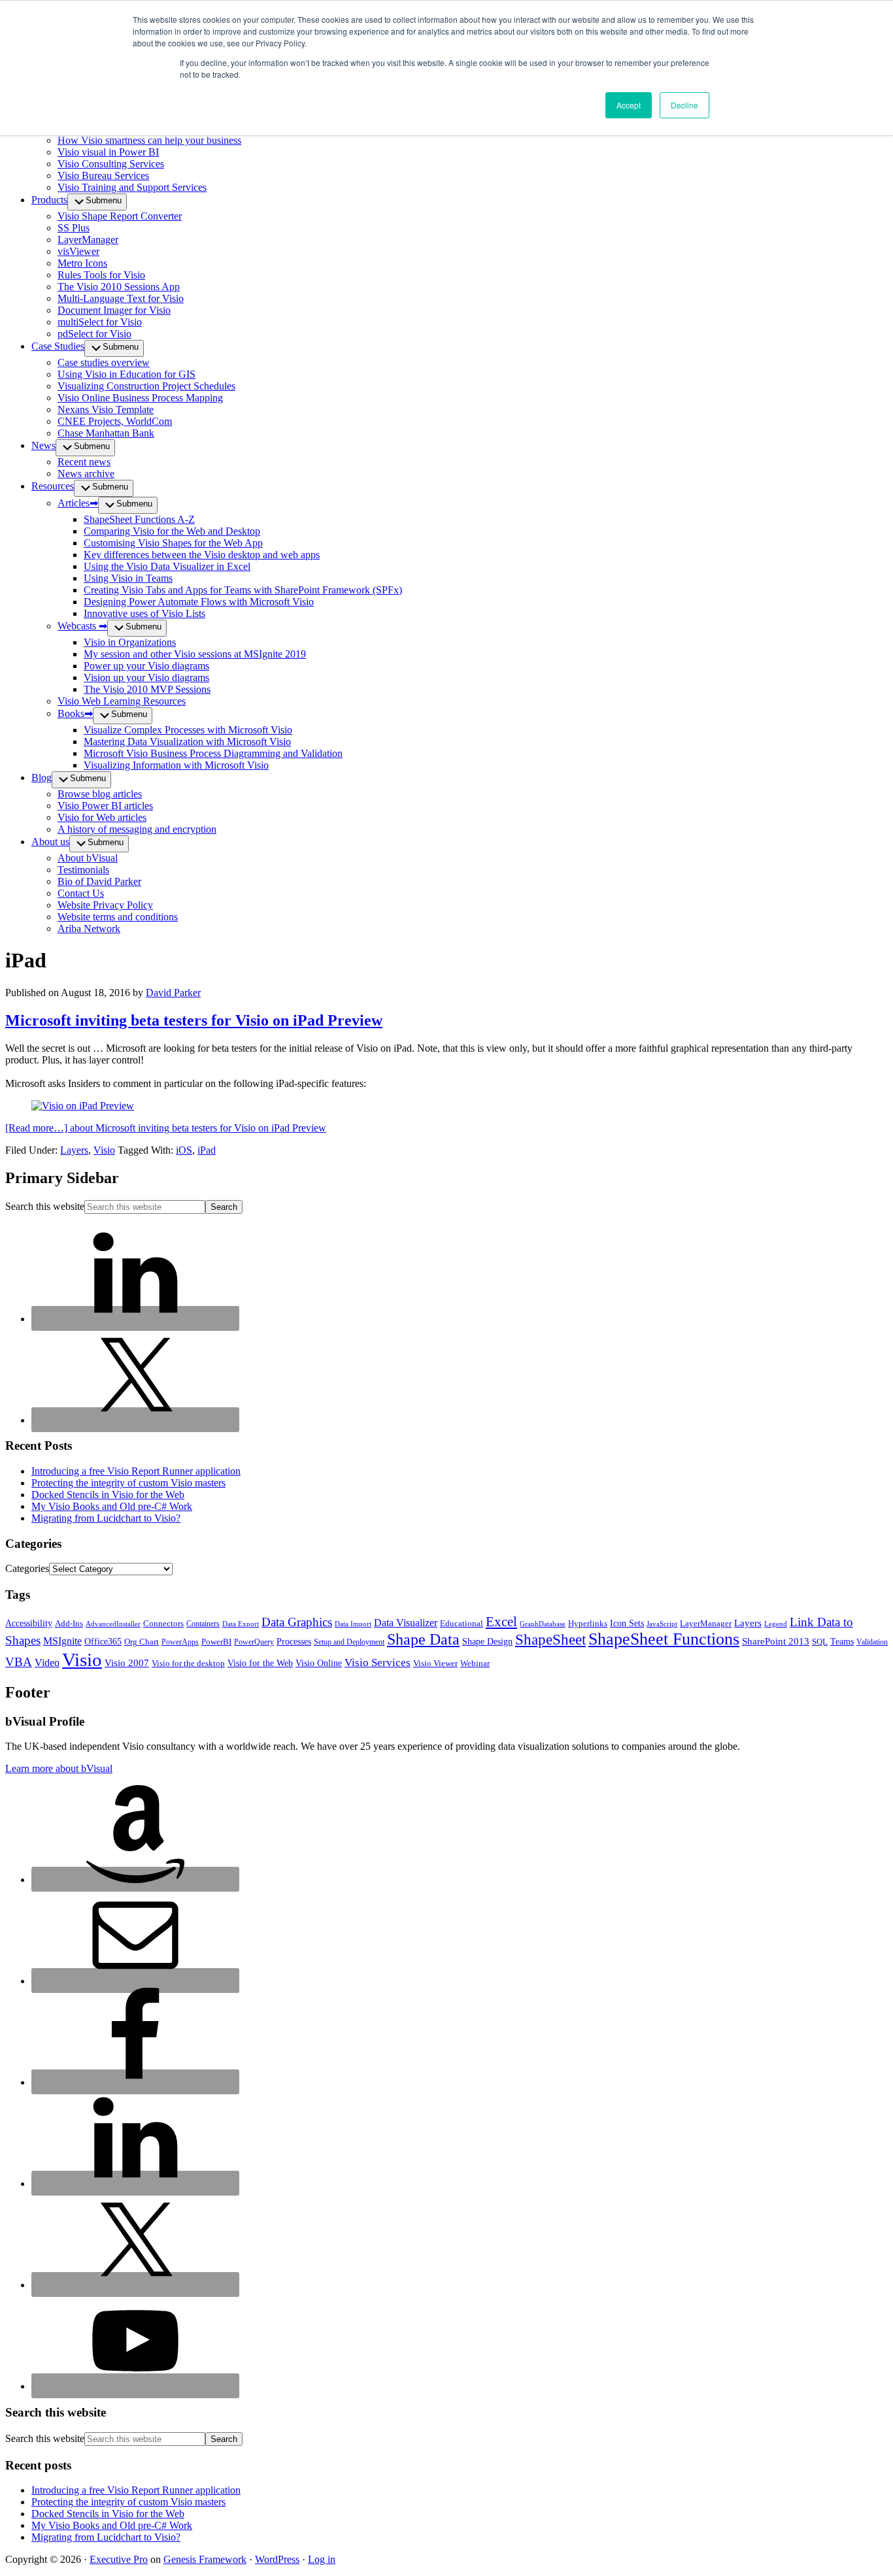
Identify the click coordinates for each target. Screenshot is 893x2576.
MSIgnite (62, 1641)
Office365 (103, 1642)
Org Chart (142, 1642)
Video (47, 1663)
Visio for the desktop (188, 1664)
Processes (294, 1642)
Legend (776, 1624)
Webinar (475, 1663)
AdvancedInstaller (113, 1624)
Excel (501, 1622)
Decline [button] (684, 105)
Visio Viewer (435, 1664)
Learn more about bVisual (59, 1768)
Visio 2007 (127, 1663)
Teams (842, 1642)
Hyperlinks (588, 1624)
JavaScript (662, 1624)
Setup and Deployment (349, 1642)
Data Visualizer (406, 1623)
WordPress (277, 2559)
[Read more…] (166, 1128)
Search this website (45, 1206)
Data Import (353, 1624)
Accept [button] (629, 105)
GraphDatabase (543, 1624)
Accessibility (29, 1623)
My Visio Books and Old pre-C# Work (112, 1506)
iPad (207, 1150)
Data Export (241, 1624)
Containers (203, 1624)
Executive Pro (119, 2559)
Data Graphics (297, 1622)
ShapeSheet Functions (664, 1639)
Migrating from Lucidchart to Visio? (106, 1518)
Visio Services (378, 1663)
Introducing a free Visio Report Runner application (136, 1471)
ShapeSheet (550, 1639)
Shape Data (423, 1639)
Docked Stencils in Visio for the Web (108, 1495)
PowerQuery (254, 1642)
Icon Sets (627, 1623)
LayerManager (706, 1624)
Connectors (163, 1624)
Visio (104, 1150)
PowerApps (180, 1642)
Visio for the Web (260, 1663)
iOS (184, 1150)
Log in (322, 2559)
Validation (872, 1642)
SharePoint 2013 (776, 1641)
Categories (27, 1568)
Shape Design (487, 1642)
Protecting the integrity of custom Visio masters (128, 1483)
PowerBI (216, 1642)
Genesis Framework (205, 2559)
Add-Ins (69, 1624)
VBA (19, 1662)
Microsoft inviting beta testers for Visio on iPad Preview (194, 1020)
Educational (462, 1623)
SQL (820, 1642)
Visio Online (319, 1663)
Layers (74, 1150)
